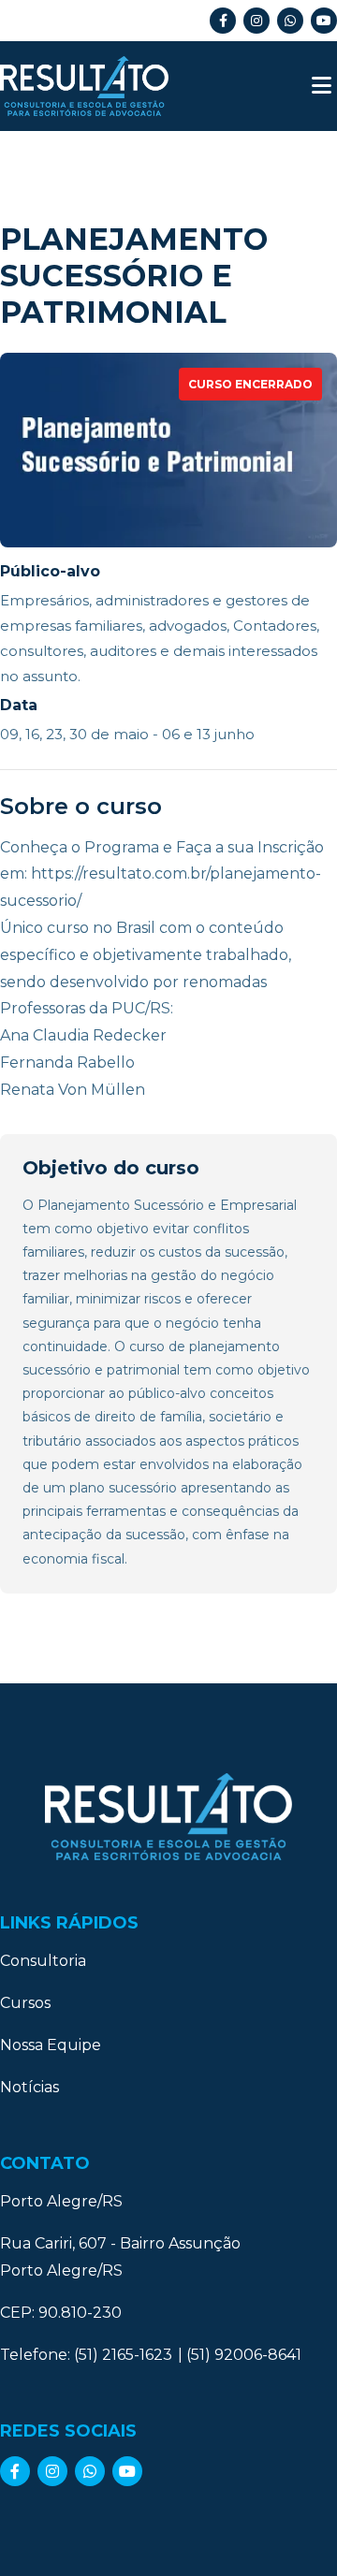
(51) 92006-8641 (244, 2355)
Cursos (25, 2003)
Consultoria (43, 1961)
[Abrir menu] (322, 86)
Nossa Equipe (51, 2045)
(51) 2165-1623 (123, 2355)
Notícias (29, 2087)
